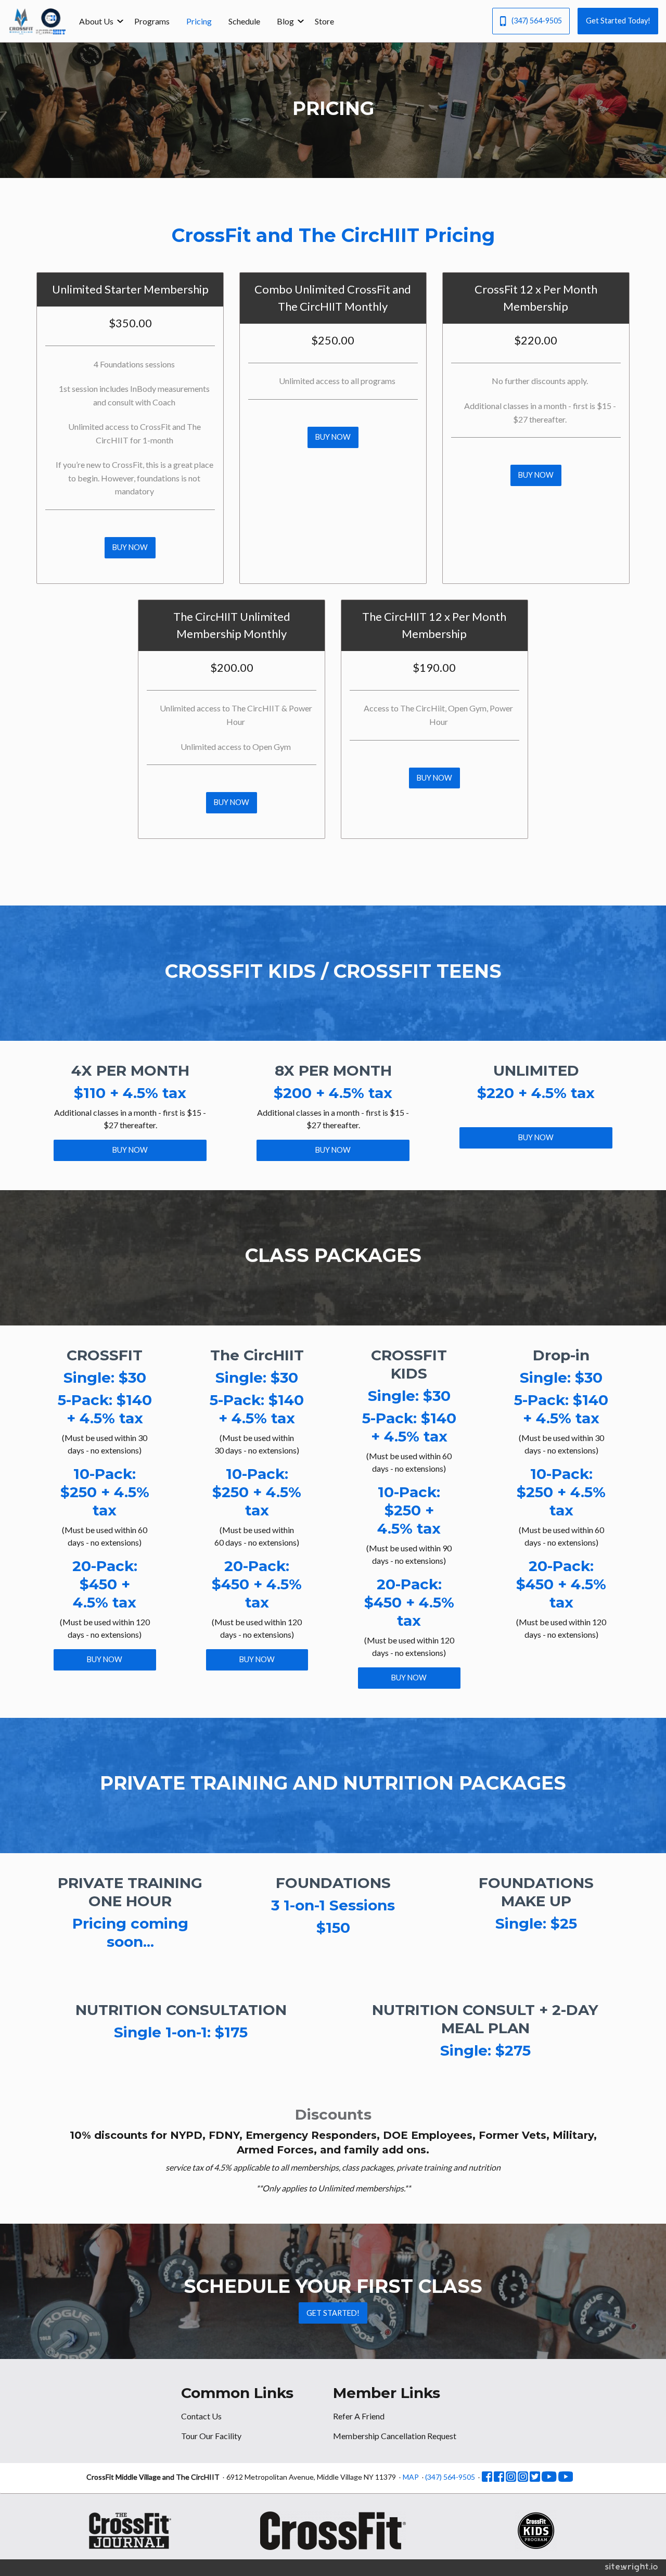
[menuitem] (98, 21)
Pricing (199, 21)
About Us (96, 21)
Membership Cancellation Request (395, 2436)
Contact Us (201, 2416)
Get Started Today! (618, 21)
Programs (152, 21)
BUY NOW (130, 547)
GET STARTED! (333, 2313)
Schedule (244, 21)
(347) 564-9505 (537, 21)
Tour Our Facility (211, 2436)
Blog (285, 21)
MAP (411, 2477)
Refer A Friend (359, 2416)
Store (324, 21)
